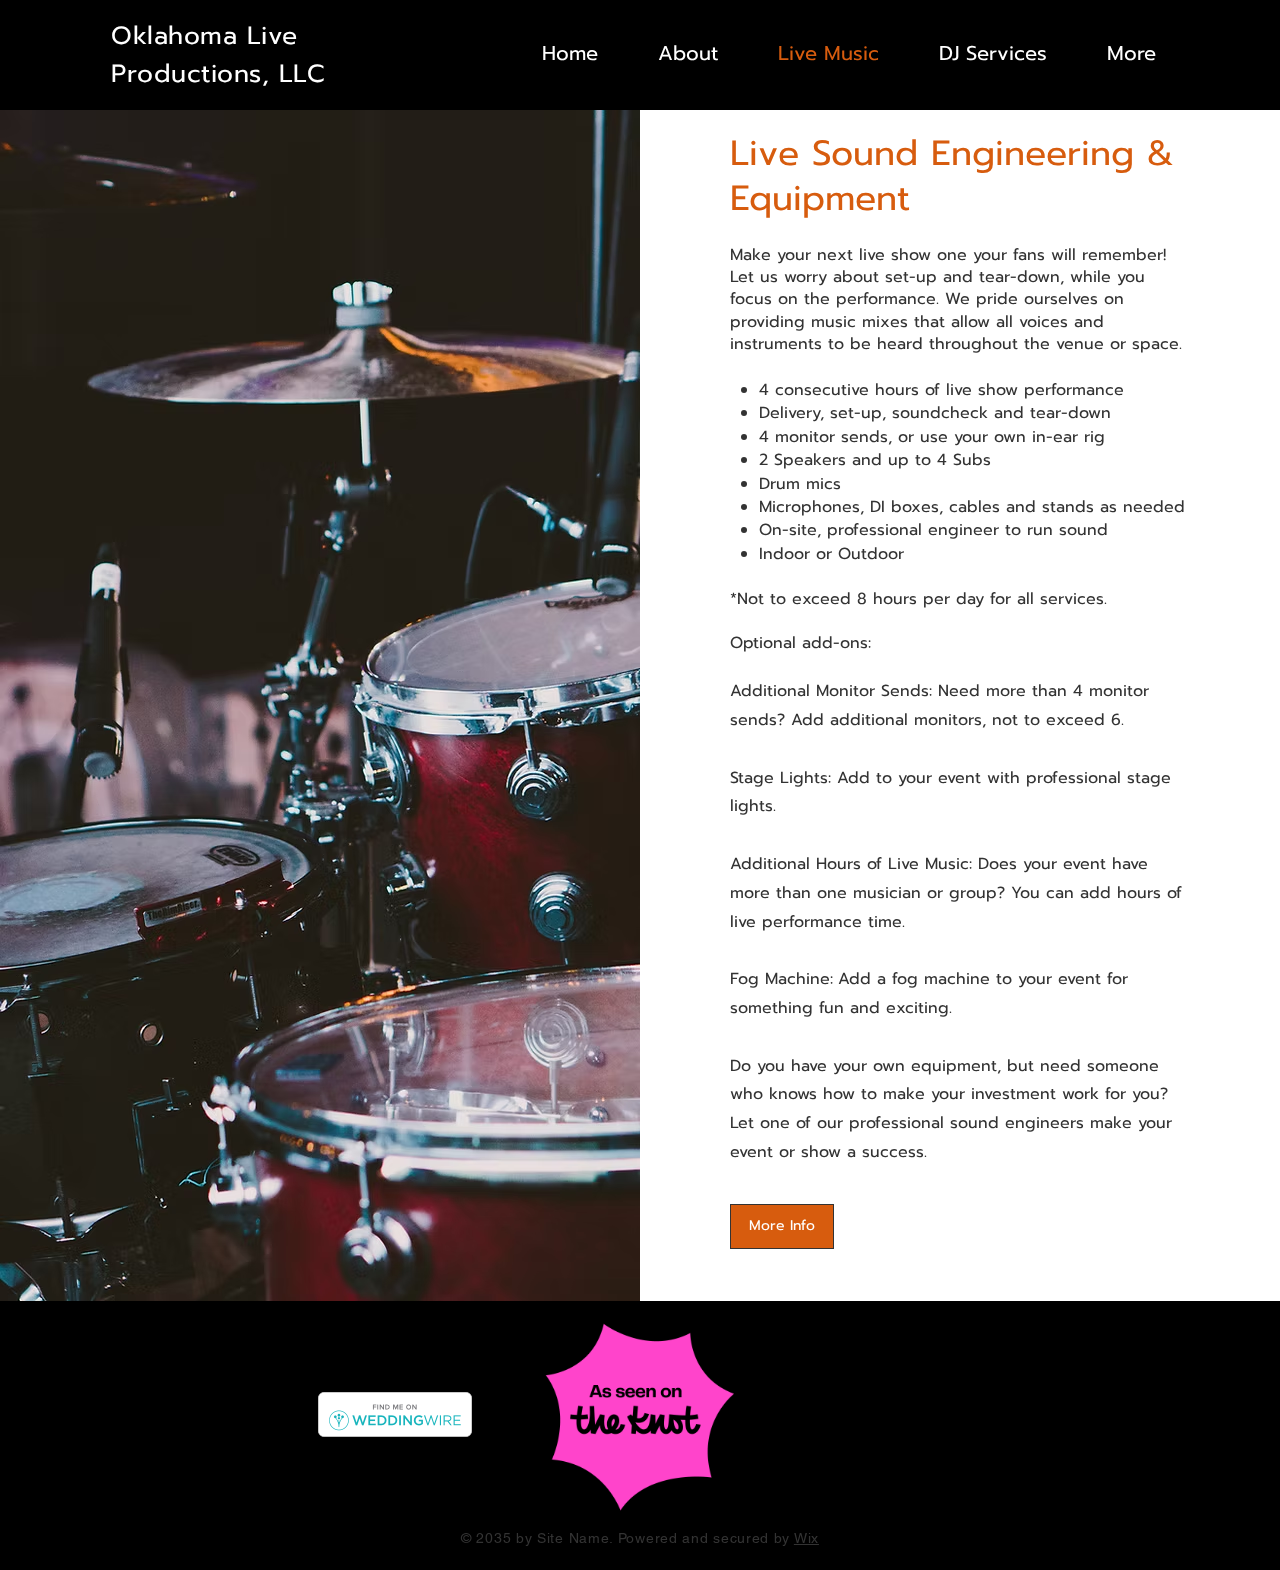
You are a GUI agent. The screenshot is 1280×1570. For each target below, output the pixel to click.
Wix (806, 1538)
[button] (978, 53)
